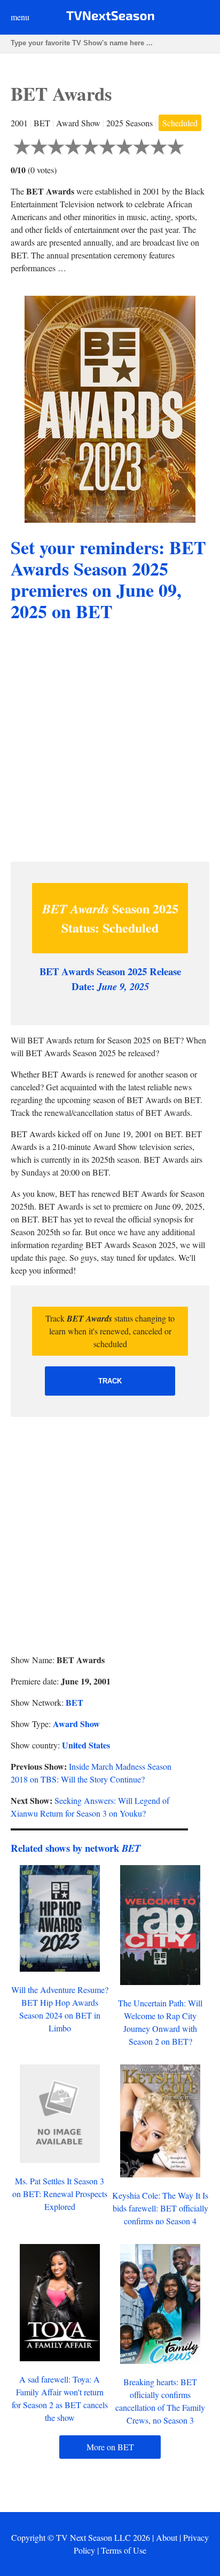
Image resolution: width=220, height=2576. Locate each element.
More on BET (110, 2447)
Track (110, 1381)
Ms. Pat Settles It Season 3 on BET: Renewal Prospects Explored (60, 2194)
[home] (110, 18)
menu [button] (20, 17)
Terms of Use (124, 2550)
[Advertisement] (110, 743)
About (167, 2537)
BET (74, 1702)
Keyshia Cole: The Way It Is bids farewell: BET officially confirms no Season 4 (160, 2208)
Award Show (76, 1724)
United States (86, 1745)
